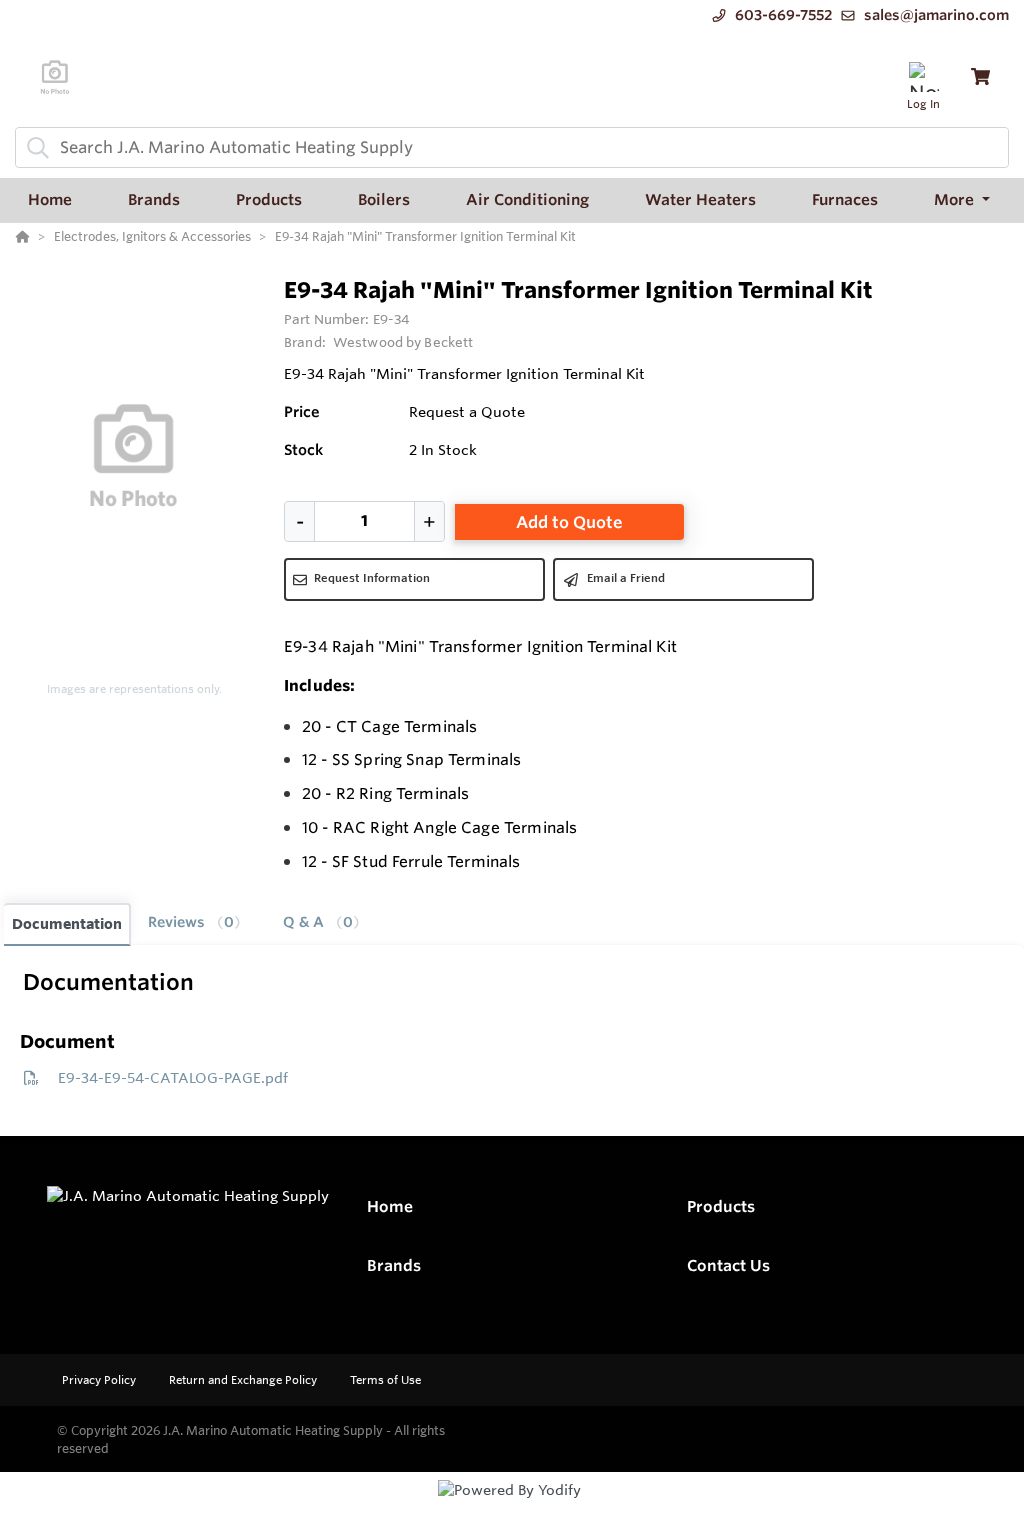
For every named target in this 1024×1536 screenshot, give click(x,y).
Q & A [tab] (318, 922)
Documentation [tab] (67, 923)
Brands (394, 1265)
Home (390, 1206)
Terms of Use (385, 1380)
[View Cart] (980, 76)
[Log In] (923, 76)
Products (721, 1206)
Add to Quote (569, 522)
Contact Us (728, 1265)
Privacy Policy (100, 1380)
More (956, 199)
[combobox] (512, 147)
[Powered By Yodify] (512, 1508)
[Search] (34, 147)
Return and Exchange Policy (244, 1380)
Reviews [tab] (191, 922)
